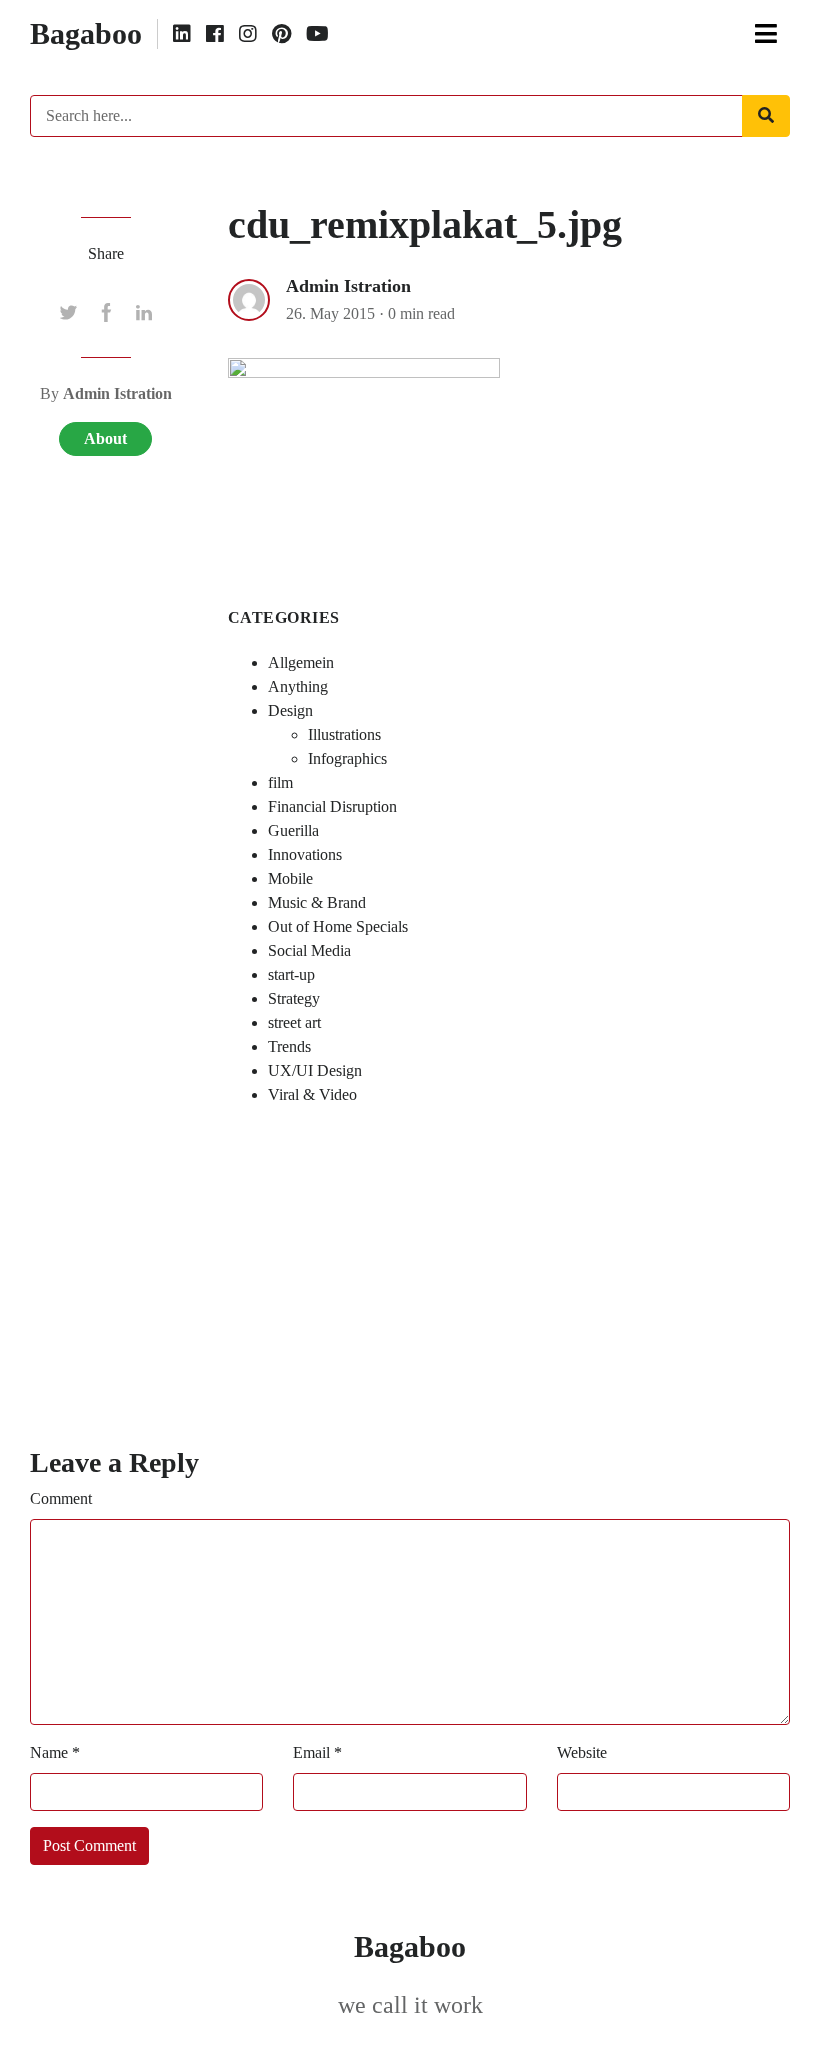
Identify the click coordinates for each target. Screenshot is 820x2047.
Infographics (347, 758)
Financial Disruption (332, 806)
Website (582, 1752)
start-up (291, 974)
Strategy (294, 998)
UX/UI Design (315, 1070)
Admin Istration (348, 286)
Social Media (309, 950)
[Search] (766, 116)
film (280, 782)
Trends (289, 1046)
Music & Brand (317, 902)
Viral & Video (312, 1094)
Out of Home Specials (338, 926)
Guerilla (293, 830)
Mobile (290, 878)
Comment (61, 1498)
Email (317, 1752)
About (105, 438)
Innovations (305, 854)
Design (290, 710)
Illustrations (344, 734)
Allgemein (301, 662)
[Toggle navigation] (766, 34)
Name (55, 1752)
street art (294, 1022)
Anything (298, 686)
